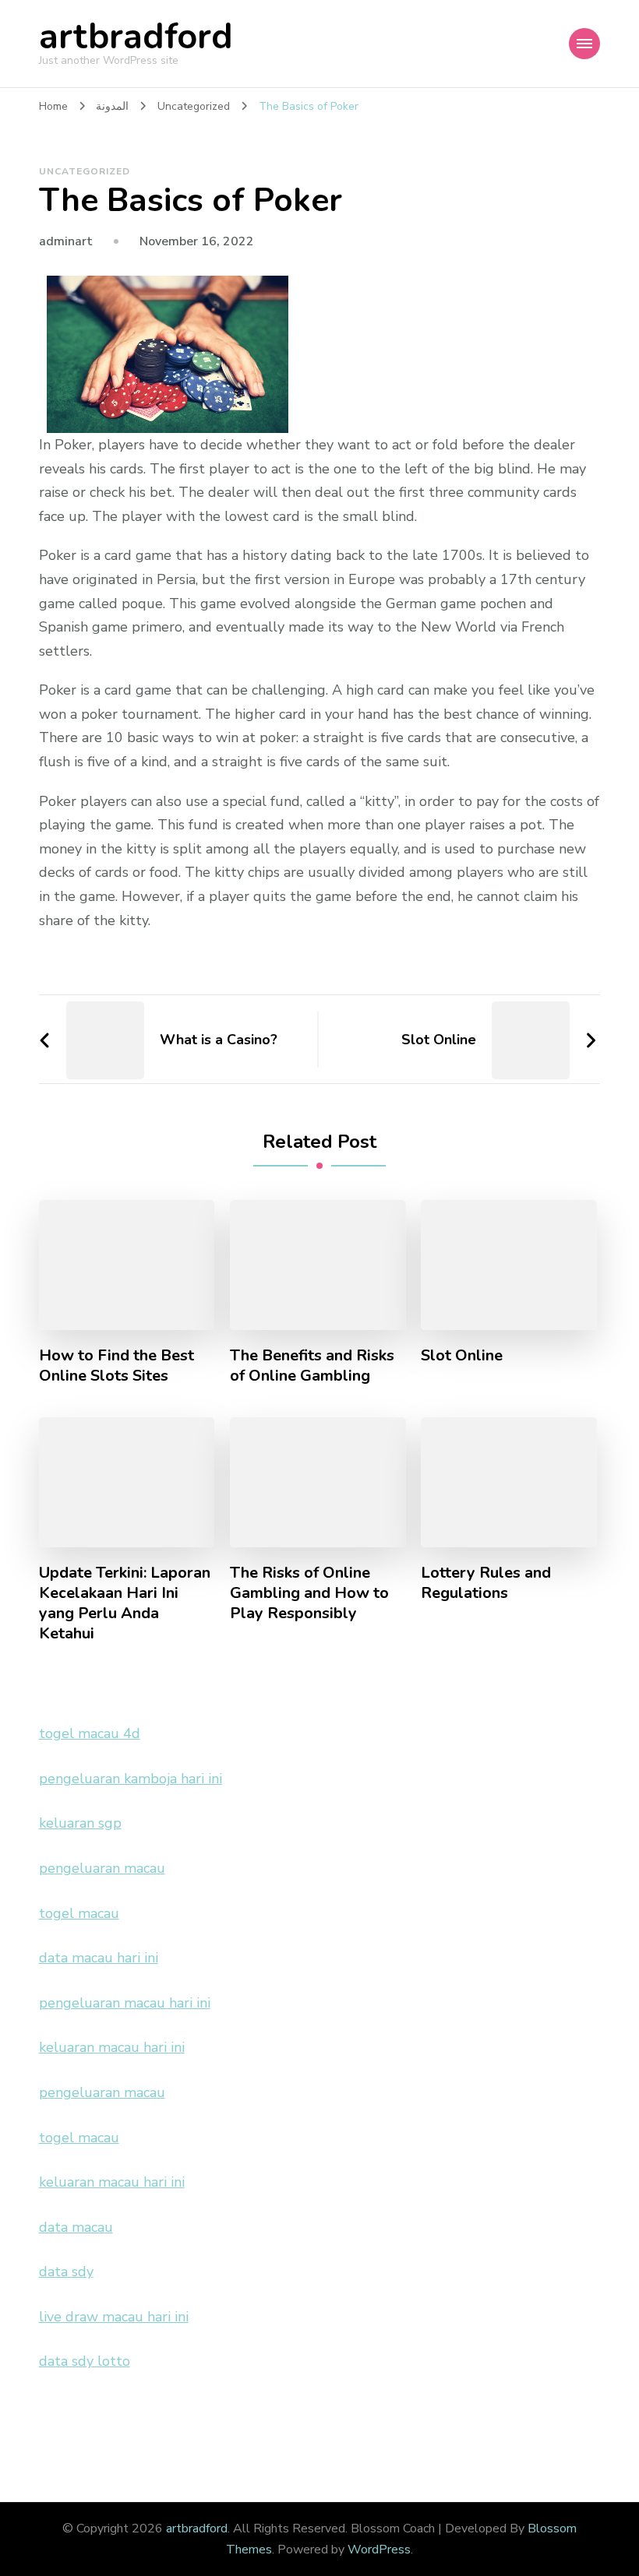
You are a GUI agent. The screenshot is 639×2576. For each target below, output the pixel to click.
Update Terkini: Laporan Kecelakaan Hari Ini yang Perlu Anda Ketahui (125, 1603)
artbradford (136, 37)
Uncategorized (85, 171)
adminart (66, 241)
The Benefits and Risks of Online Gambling (312, 1366)
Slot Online (462, 1356)
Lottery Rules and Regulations (486, 1583)
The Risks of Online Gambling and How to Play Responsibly (309, 1593)
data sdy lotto (85, 2361)
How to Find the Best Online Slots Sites (117, 1366)
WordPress (379, 2550)
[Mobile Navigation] (584, 44)
